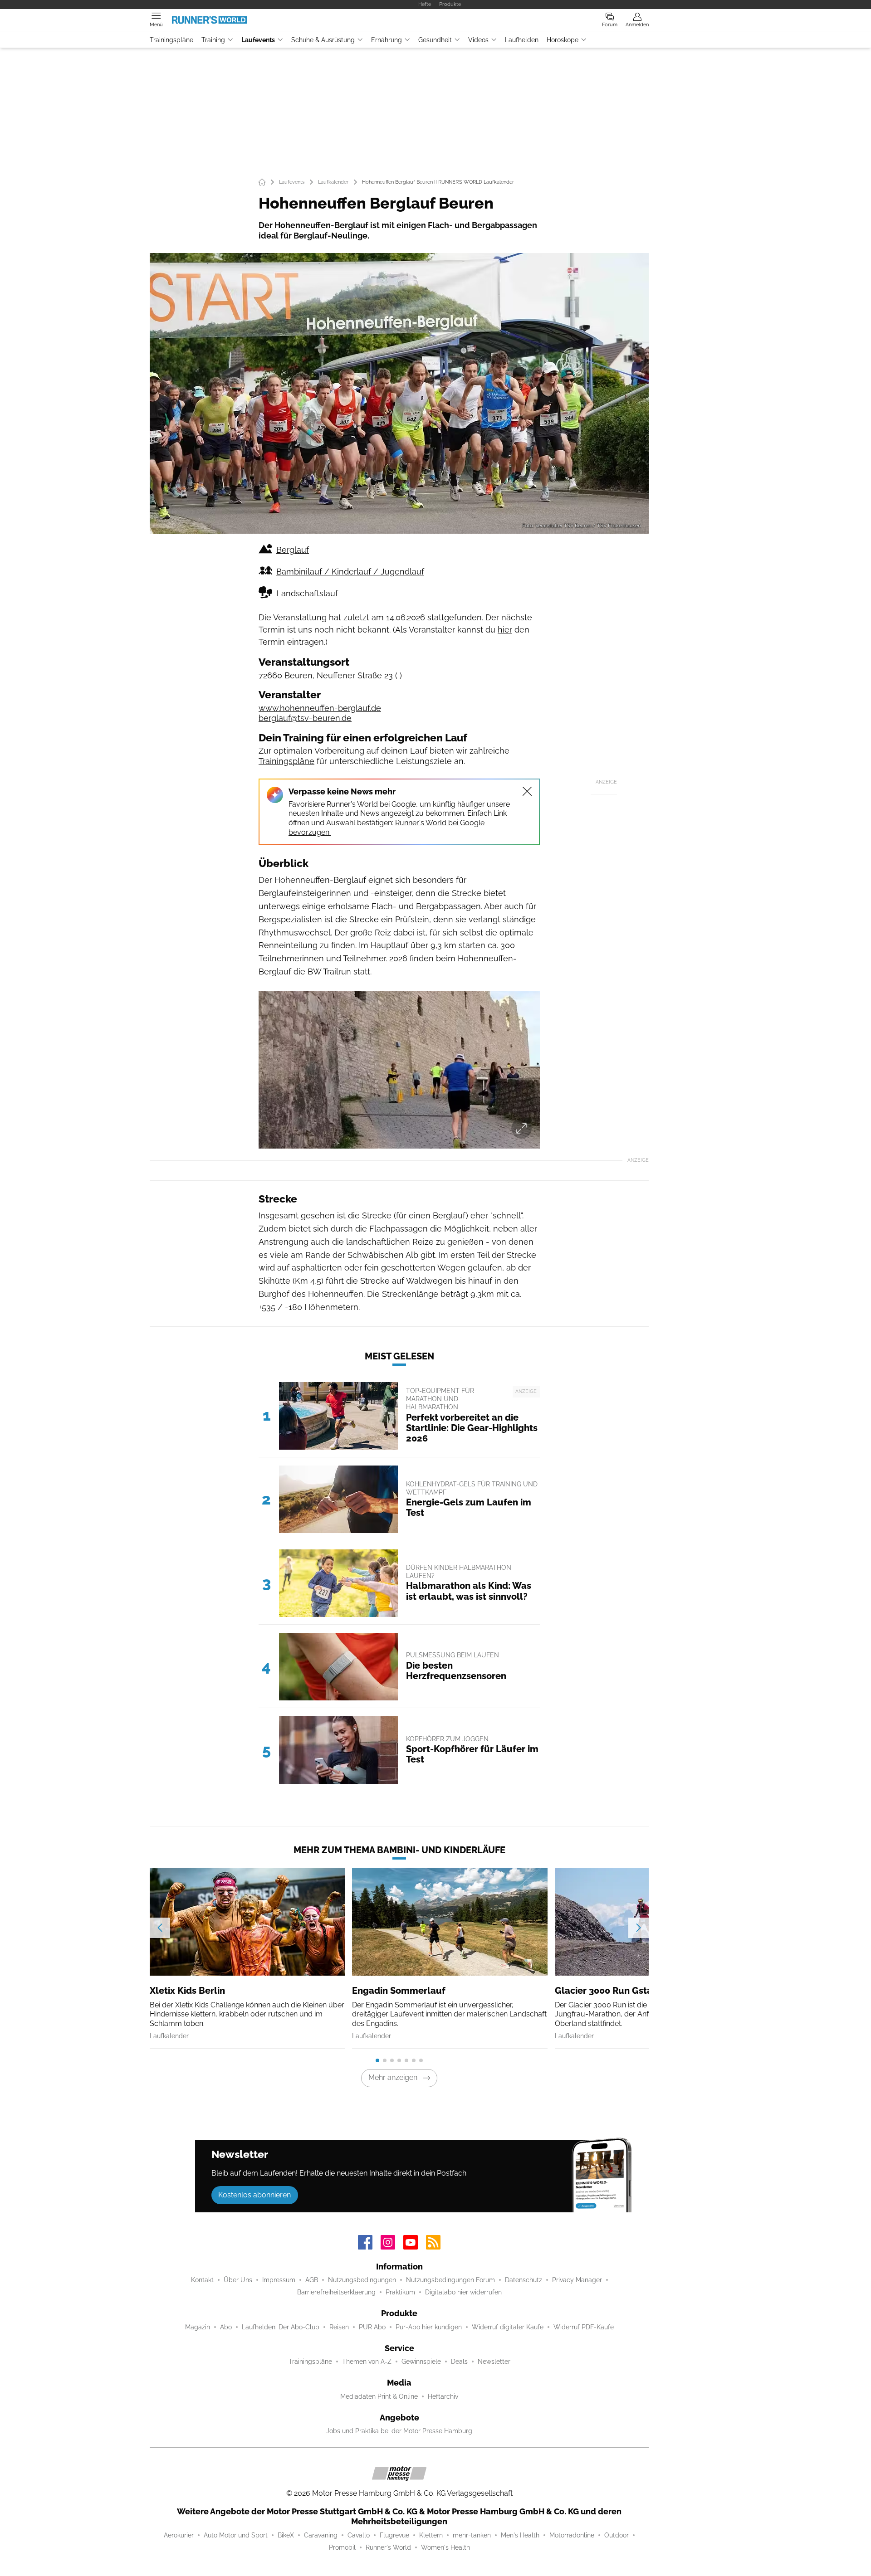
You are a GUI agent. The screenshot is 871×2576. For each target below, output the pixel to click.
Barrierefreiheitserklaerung (336, 2292)
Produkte (450, 4)
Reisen (339, 2327)
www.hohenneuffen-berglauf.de (320, 708)
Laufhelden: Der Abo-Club (281, 2327)
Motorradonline (572, 2535)
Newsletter (494, 2362)
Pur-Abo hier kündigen (429, 2327)
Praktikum (400, 2292)
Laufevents (258, 40)
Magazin (198, 2327)
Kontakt (202, 2280)
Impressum (279, 2280)
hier (505, 630)
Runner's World (388, 2547)
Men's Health (520, 2535)
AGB (312, 2280)
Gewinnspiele (421, 2362)
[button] (399, 393)
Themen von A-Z (367, 2362)
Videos (478, 40)
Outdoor (617, 2535)
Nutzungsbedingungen (362, 2280)
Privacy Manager (577, 2280)
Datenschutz (524, 2280)
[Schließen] (527, 791)
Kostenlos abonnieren (254, 2195)
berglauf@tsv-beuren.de (305, 718)
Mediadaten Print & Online (379, 2396)
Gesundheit (435, 40)
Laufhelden (522, 40)
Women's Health (445, 2547)
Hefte (425, 4)
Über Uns (238, 2280)
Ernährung (387, 40)
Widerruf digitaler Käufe (508, 2327)
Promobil (342, 2547)
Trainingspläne (171, 40)
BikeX (286, 2535)
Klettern (431, 2535)
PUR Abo (372, 2327)
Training (213, 40)
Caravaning (321, 2535)
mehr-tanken (472, 2535)
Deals (459, 2362)
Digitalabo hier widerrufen (463, 2292)
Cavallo (359, 2535)
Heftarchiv (443, 2396)
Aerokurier (179, 2535)
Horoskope (563, 40)
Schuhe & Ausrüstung (323, 40)
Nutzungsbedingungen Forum (450, 2280)
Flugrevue (394, 2535)
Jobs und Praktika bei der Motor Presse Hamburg (399, 2431)
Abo (226, 2327)
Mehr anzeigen (393, 2077)
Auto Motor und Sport (236, 2535)
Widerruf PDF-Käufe (584, 2327)
